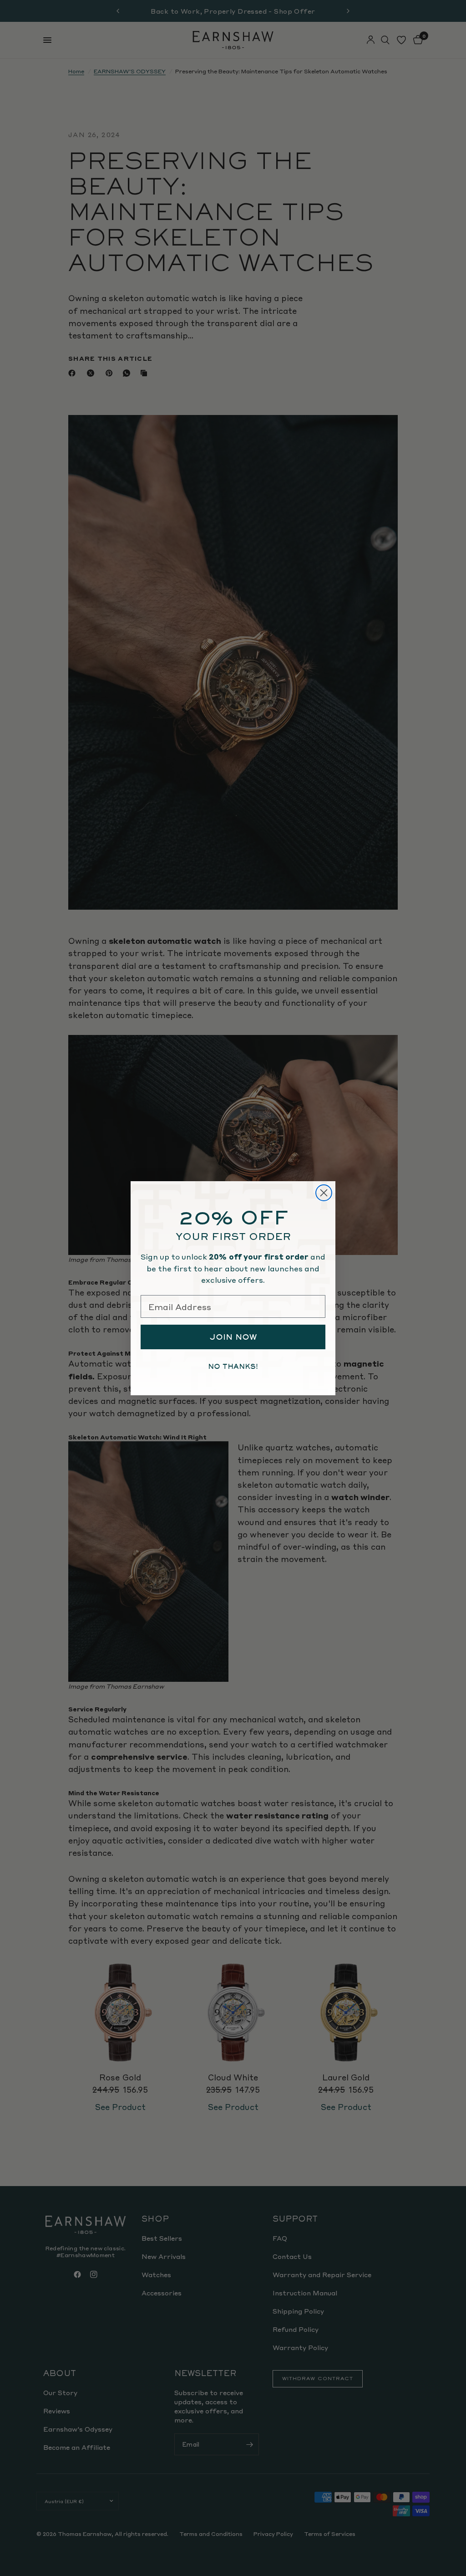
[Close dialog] (324, 1193)
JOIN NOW (233, 1337)
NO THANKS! (233, 1367)
